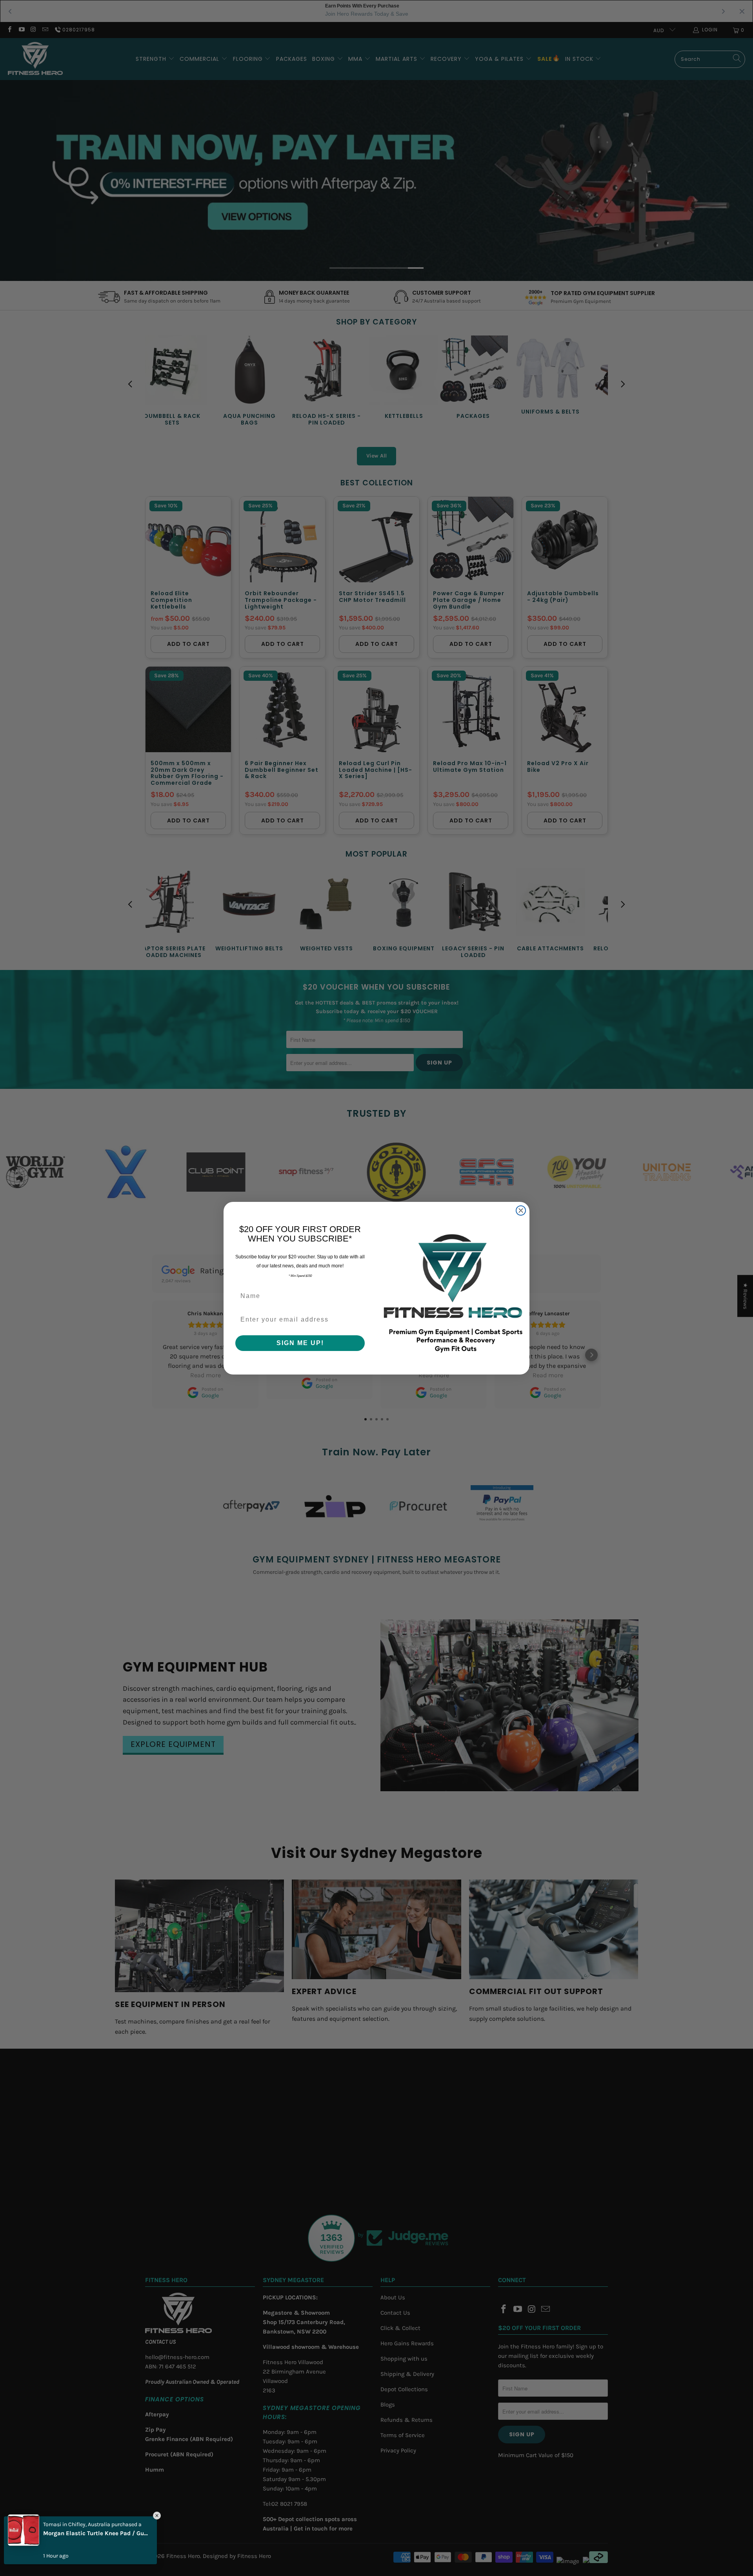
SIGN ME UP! (300, 1343)
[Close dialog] (521, 1211)
